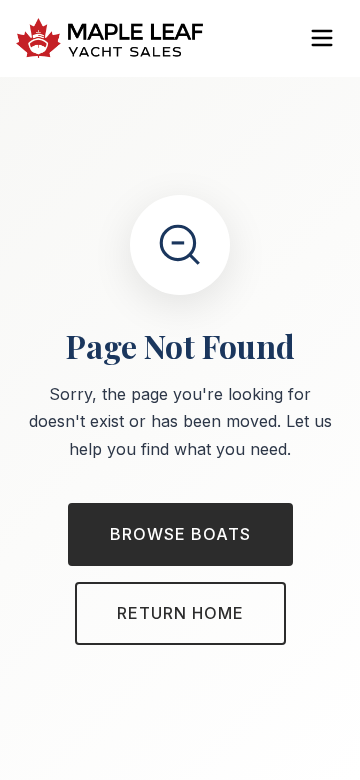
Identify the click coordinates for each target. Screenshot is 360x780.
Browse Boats (180, 534)
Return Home (180, 613)
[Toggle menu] (322, 38)
